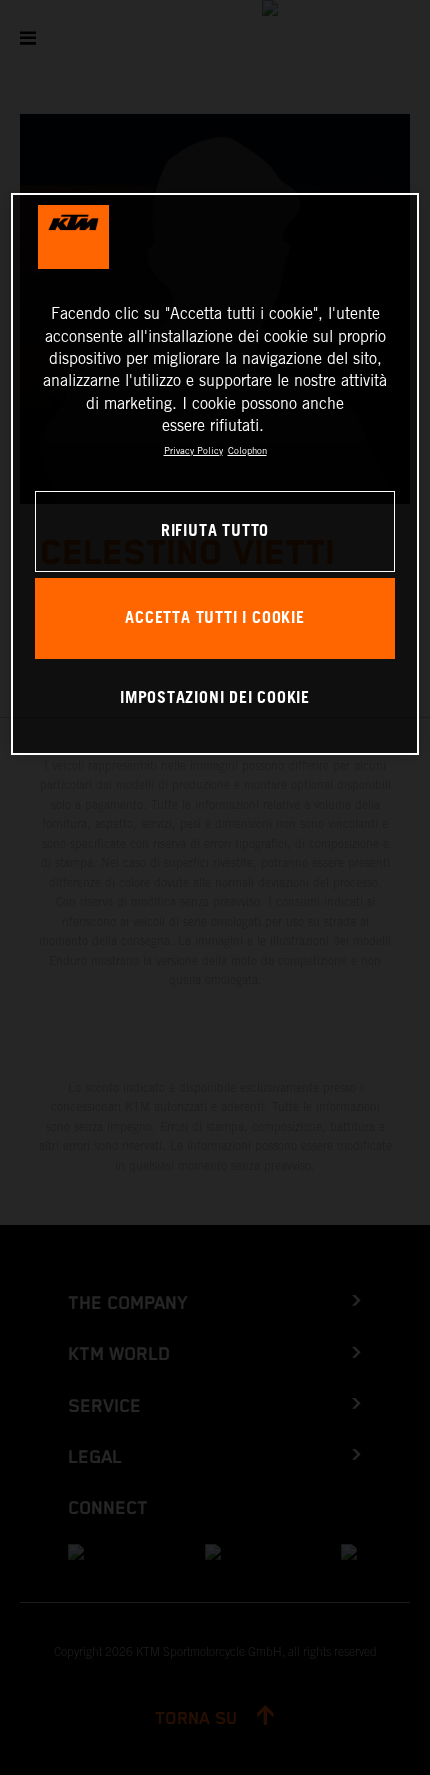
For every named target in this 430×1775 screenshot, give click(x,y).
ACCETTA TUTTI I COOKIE (214, 618)
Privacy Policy (193, 450)
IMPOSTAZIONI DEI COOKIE (215, 698)
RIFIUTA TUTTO (215, 531)
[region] (215, 474)
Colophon (247, 450)
